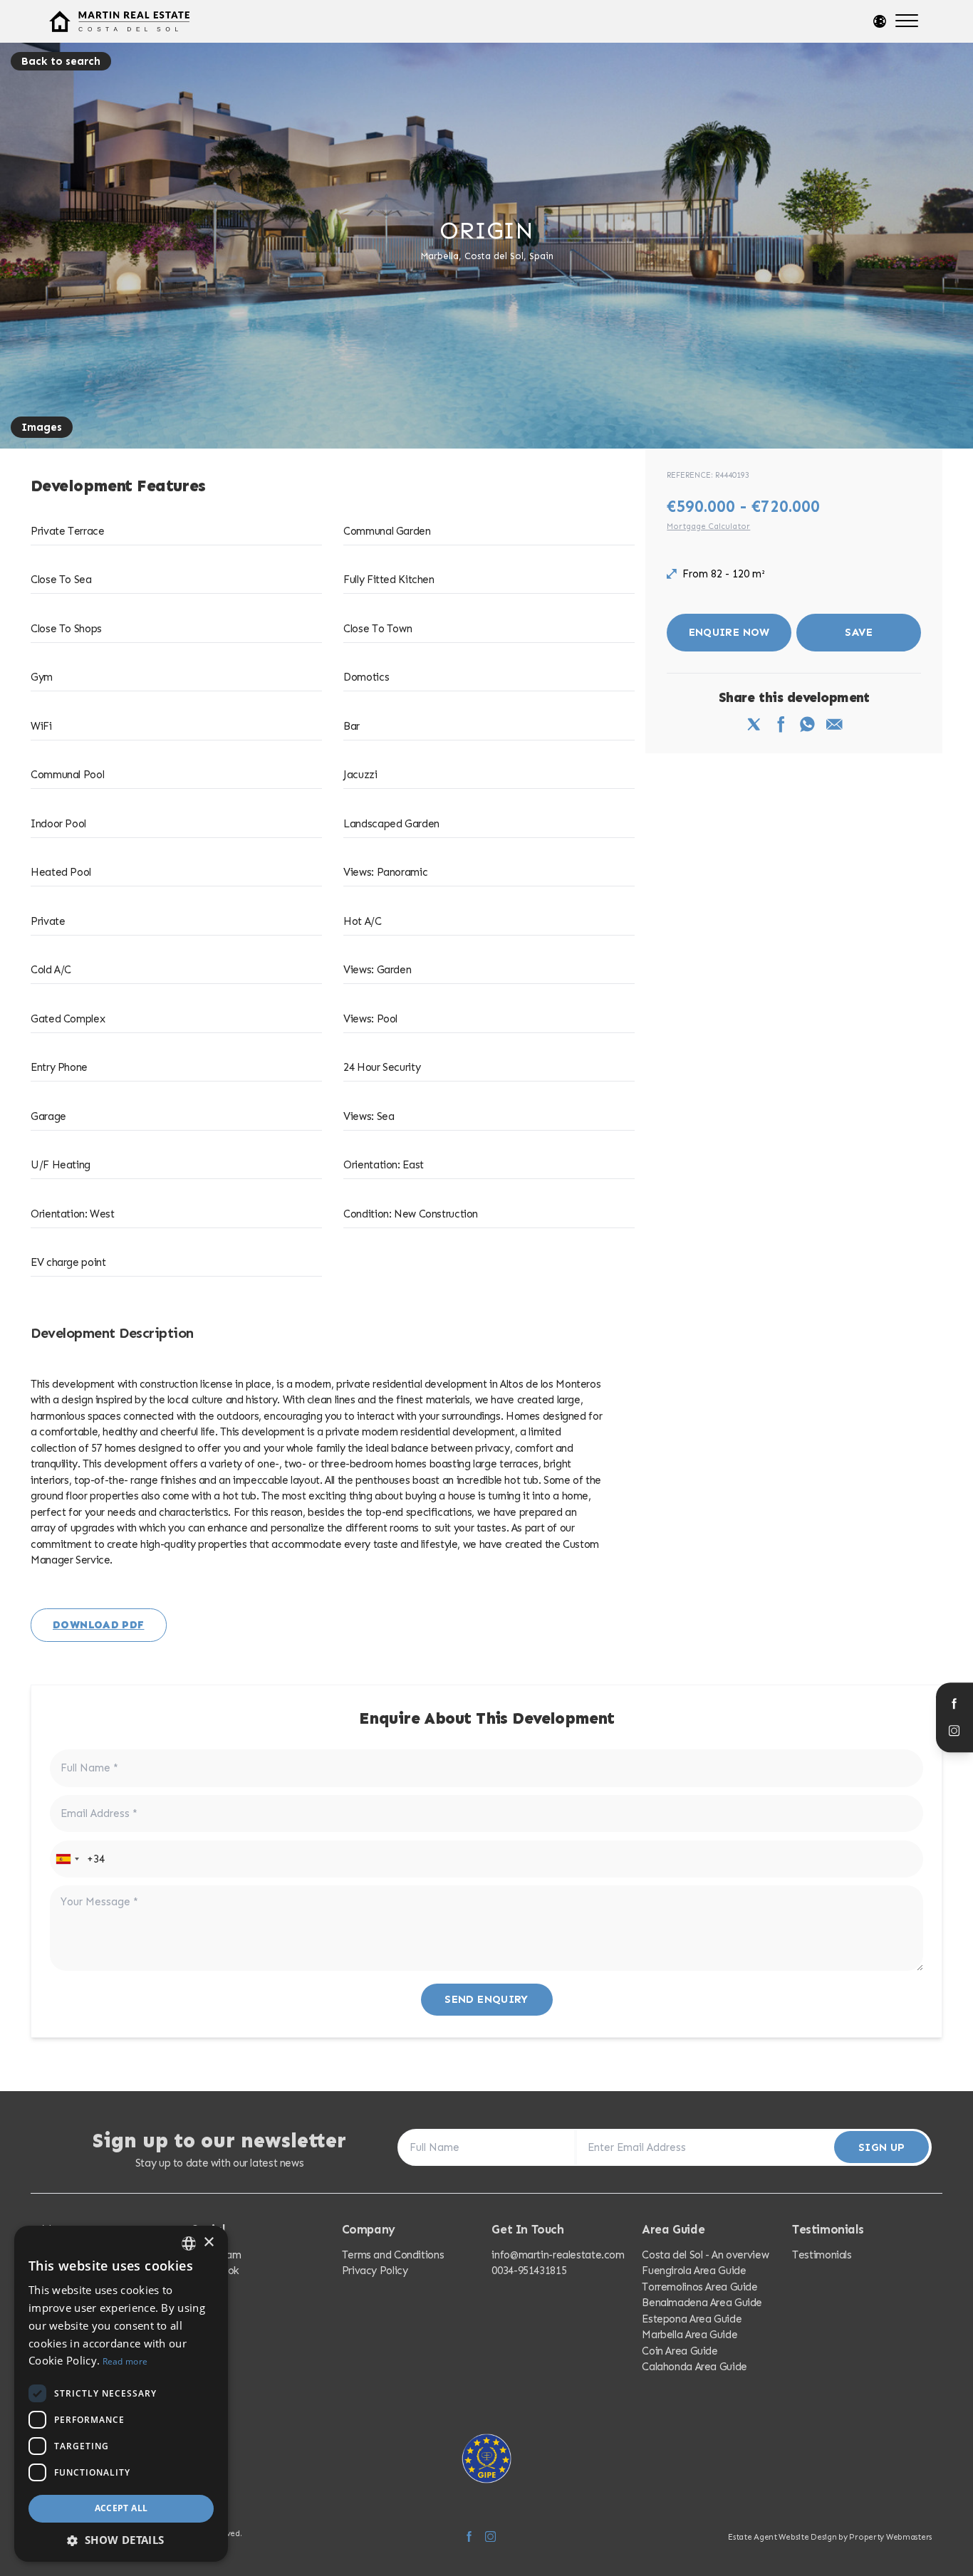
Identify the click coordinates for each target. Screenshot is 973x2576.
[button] (121, 2540)
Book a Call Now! (639, 1402)
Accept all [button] (121, 2508)
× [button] (208, 2242)
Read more (125, 2361)
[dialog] (121, 2394)
